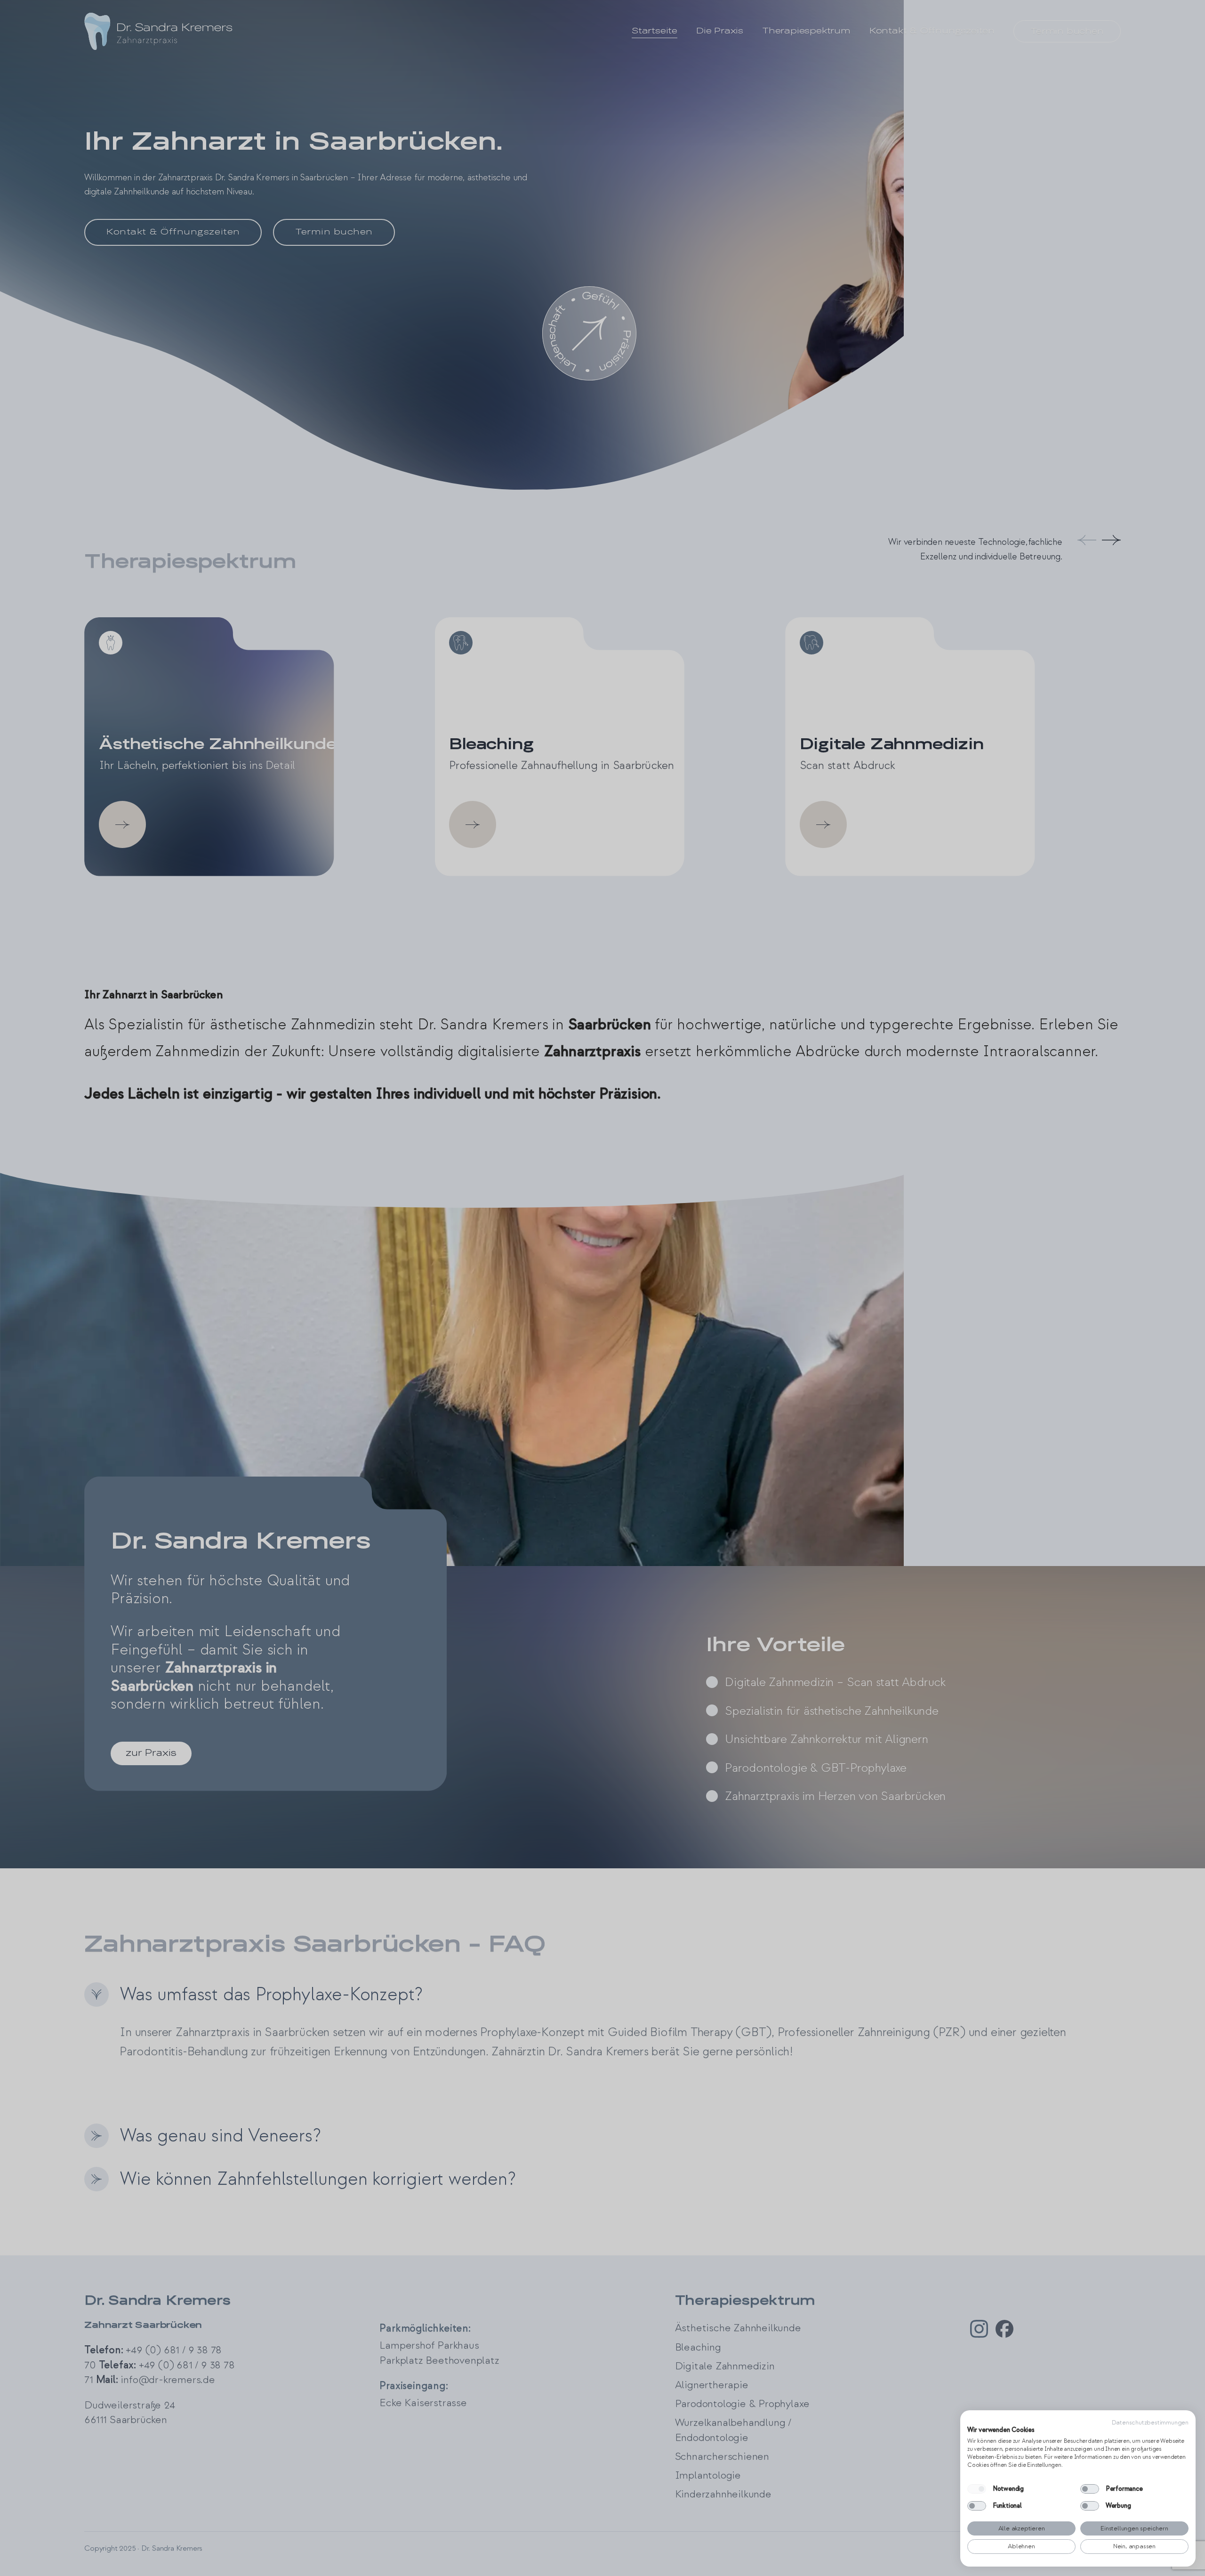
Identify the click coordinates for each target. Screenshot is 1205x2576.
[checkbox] (977, 2489)
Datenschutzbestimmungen (1150, 2422)
